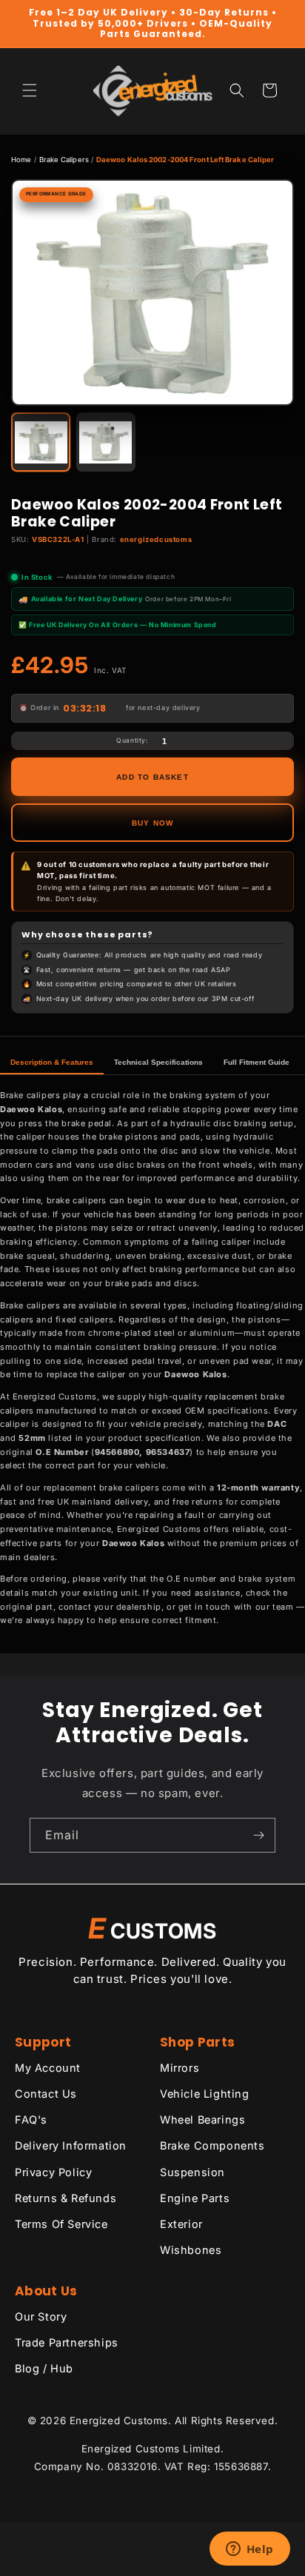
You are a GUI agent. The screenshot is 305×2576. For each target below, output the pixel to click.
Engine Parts (195, 2198)
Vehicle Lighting (205, 2094)
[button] (30, 90)
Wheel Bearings (202, 2120)
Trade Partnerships (67, 2342)
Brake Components (212, 2145)
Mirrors (180, 2068)
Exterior (181, 2224)
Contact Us (46, 2094)
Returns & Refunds (66, 2198)
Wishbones (191, 2250)
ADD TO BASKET (152, 777)
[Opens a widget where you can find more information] (249, 2550)
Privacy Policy (53, 2172)
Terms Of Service (61, 2224)
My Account (48, 2068)
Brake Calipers (64, 160)
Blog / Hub (44, 2368)
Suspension (192, 2172)
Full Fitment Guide (257, 1062)
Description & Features (52, 1062)
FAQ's (31, 2120)
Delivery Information (71, 2145)
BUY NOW (152, 823)
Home (21, 160)
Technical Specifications (158, 1062)
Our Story (41, 2316)
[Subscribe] (258, 1835)
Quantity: (132, 740)
